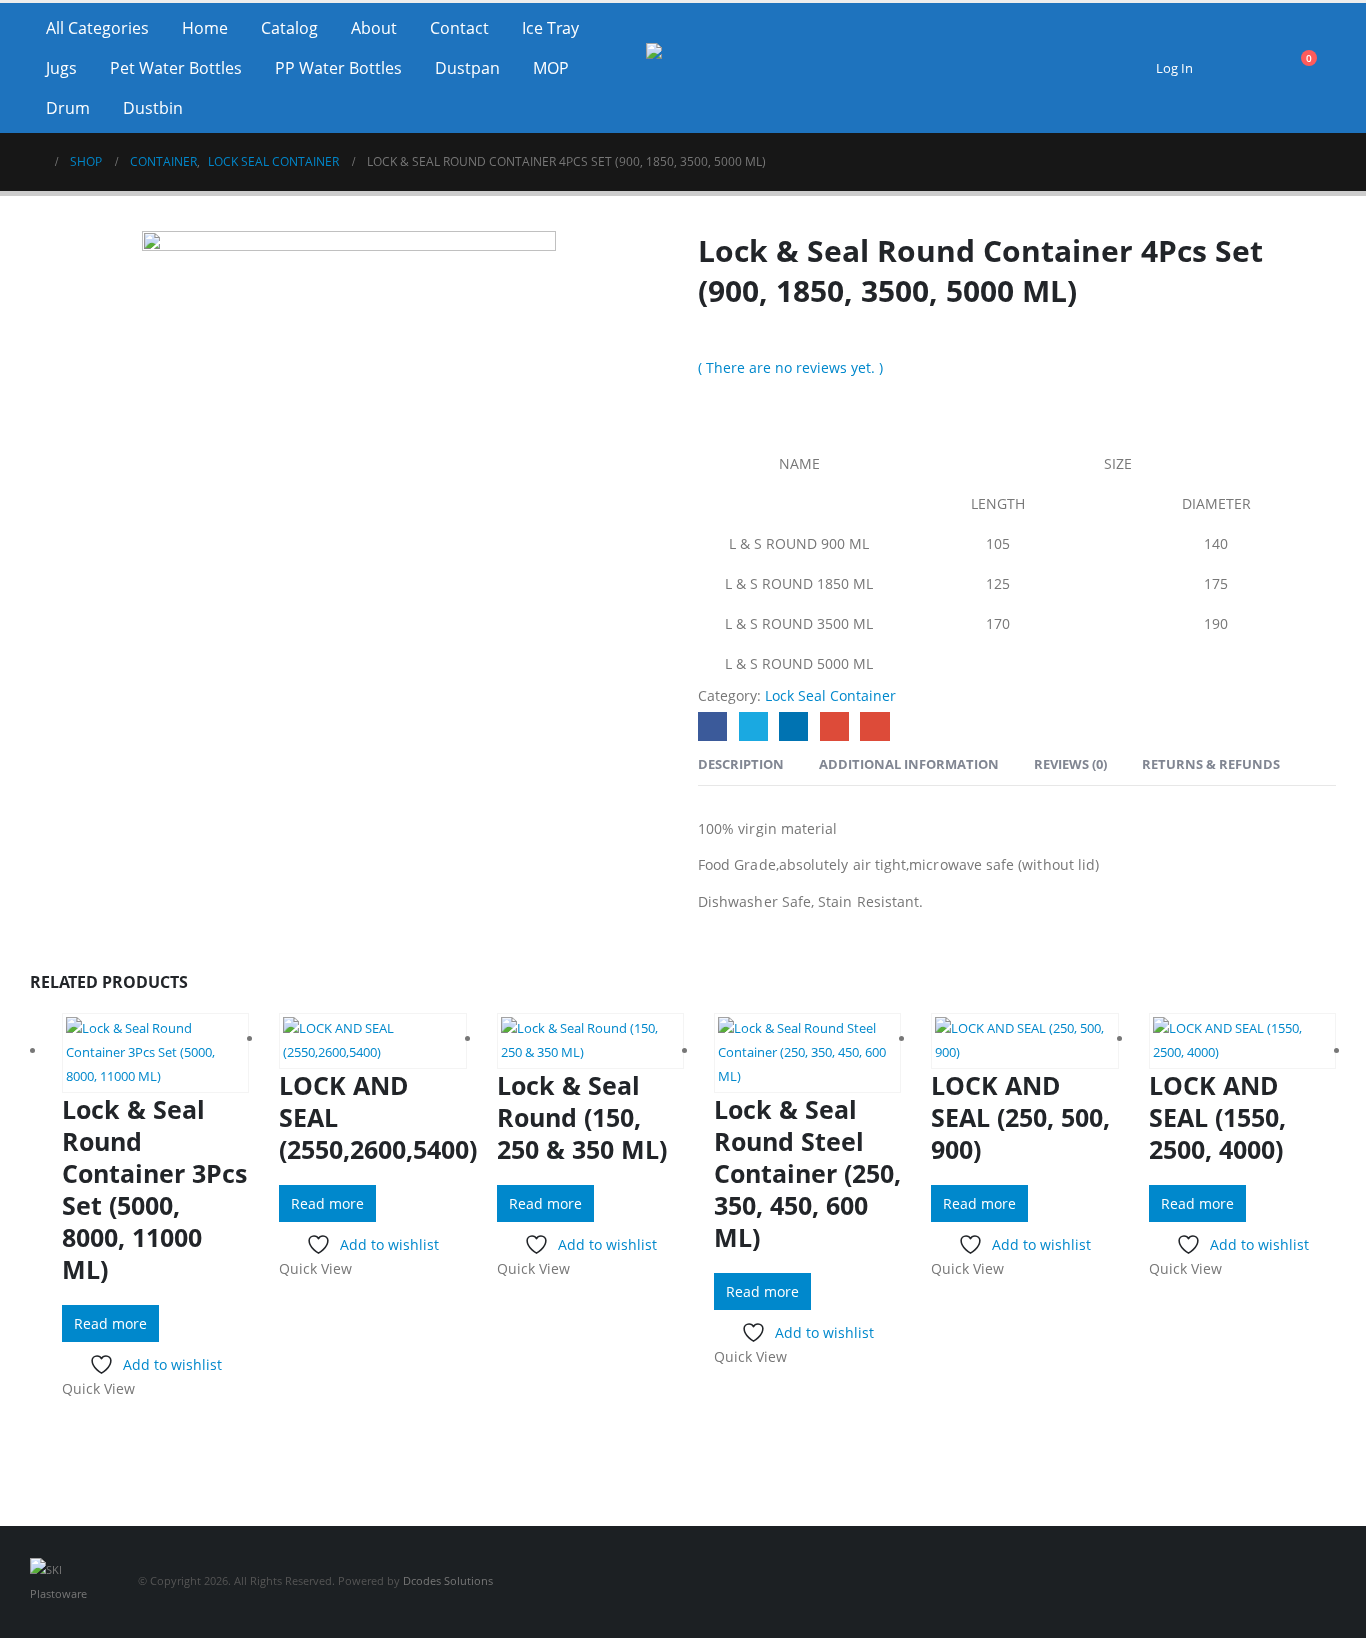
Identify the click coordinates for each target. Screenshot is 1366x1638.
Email (874, 726)
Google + (834, 726)
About (374, 28)
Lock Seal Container (830, 695)
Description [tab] (741, 764)
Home (205, 28)
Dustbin (153, 108)
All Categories (97, 28)
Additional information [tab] (909, 764)
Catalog (289, 28)
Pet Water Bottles (176, 68)
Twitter (753, 726)
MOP (551, 68)
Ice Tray (550, 28)
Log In (1174, 68)
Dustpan (467, 68)
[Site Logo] (683, 68)
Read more (110, 1323)
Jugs (61, 68)
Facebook (712, 726)
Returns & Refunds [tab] (1211, 764)
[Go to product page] (155, 1053)
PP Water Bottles (338, 68)
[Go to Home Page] (36, 162)
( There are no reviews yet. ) (790, 367)
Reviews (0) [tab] (1070, 764)
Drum (68, 108)
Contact (459, 28)
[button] (1246, 68)
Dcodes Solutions (448, 1580)
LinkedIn (793, 726)
